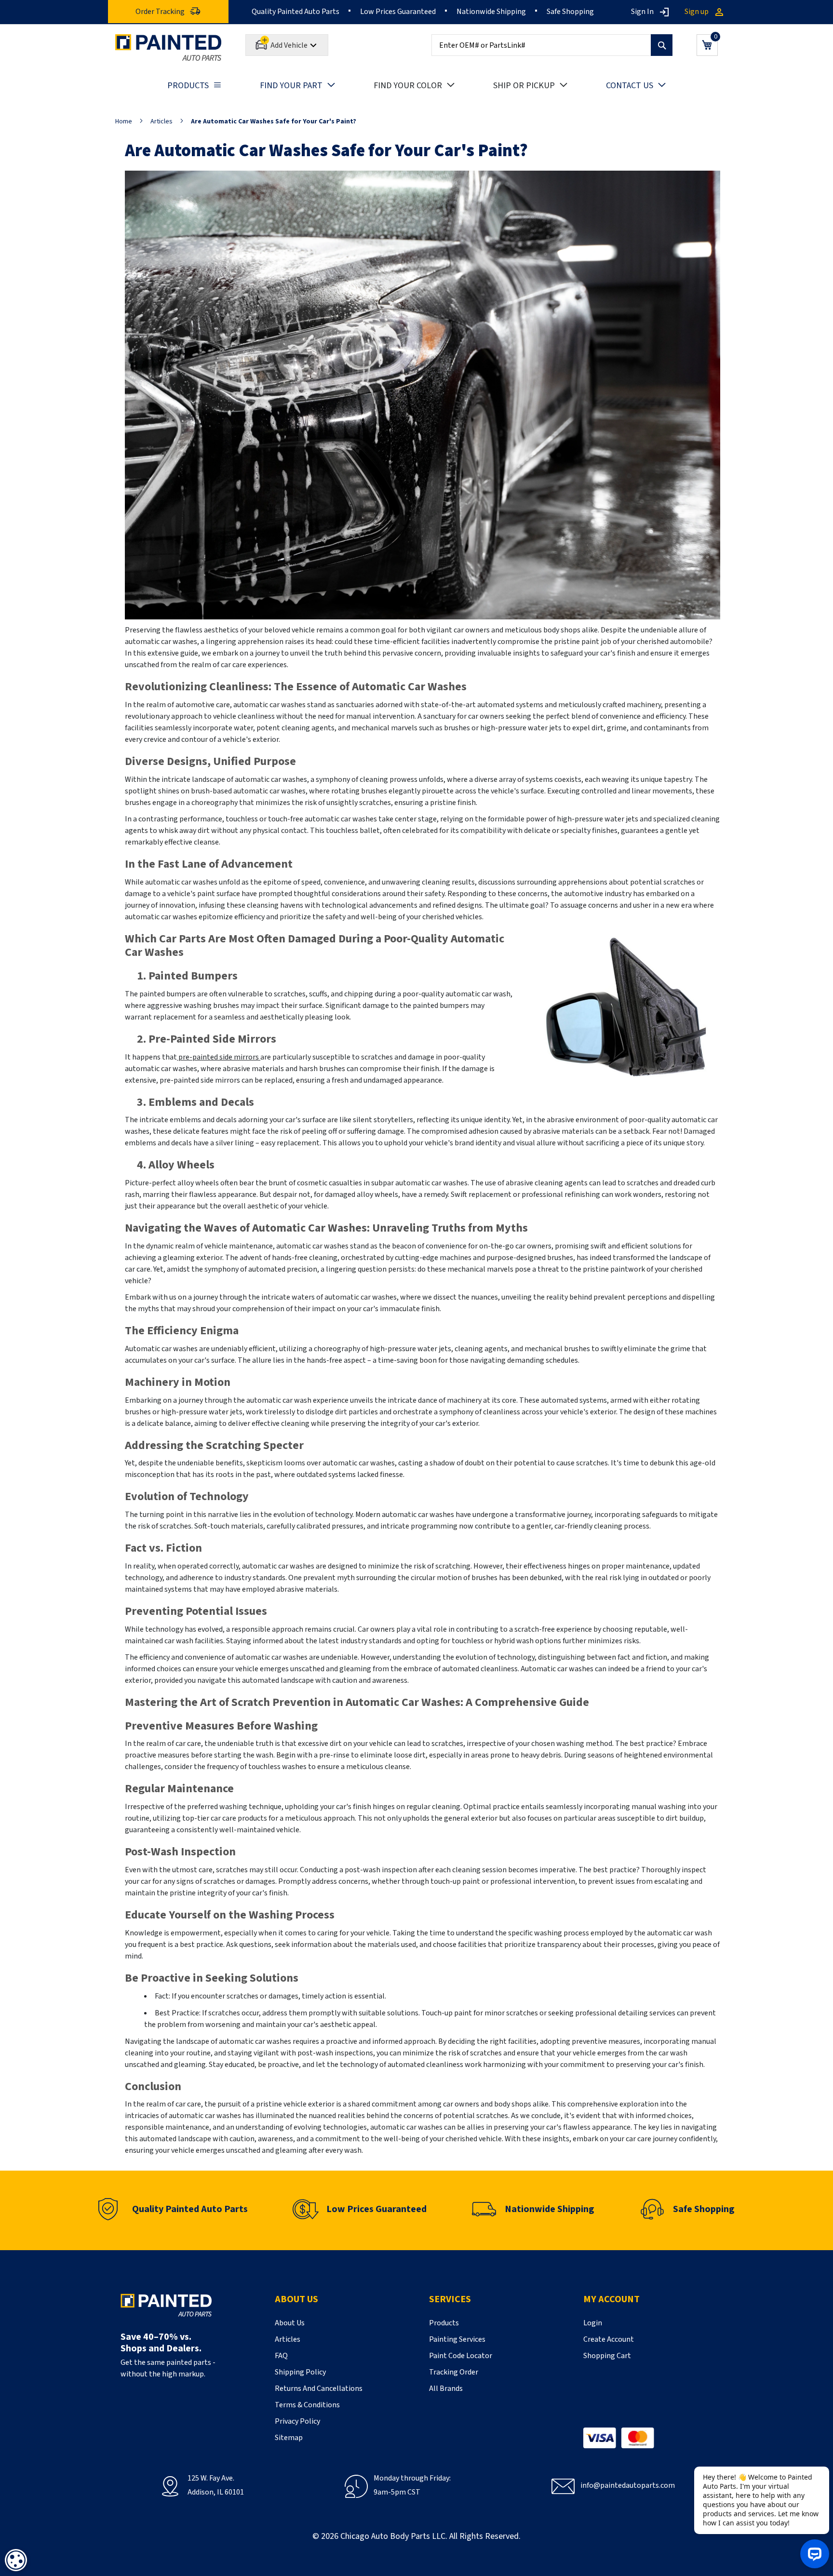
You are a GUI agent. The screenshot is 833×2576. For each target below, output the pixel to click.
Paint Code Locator (461, 2356)
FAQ (281, 2356)
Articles (161, 121)
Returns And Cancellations (319, 2388)
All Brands (446, 2388)
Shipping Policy (300, 2372)
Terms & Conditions (307, 2405)
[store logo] (168, 47)
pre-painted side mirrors (219, 1057)
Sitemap (289, 2438)
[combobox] (552, 45)
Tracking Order (454, 2372)
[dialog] (16, 2560)
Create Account (609, 2339)
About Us (290, 2323)
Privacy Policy (297, 2421)
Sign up (697, 12)
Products (444, 2323)
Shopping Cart (607, 2356)
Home (124, 121)
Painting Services (457, 2339)
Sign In (642, 12)
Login (593, 2323)
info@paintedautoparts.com (628, 2485)
